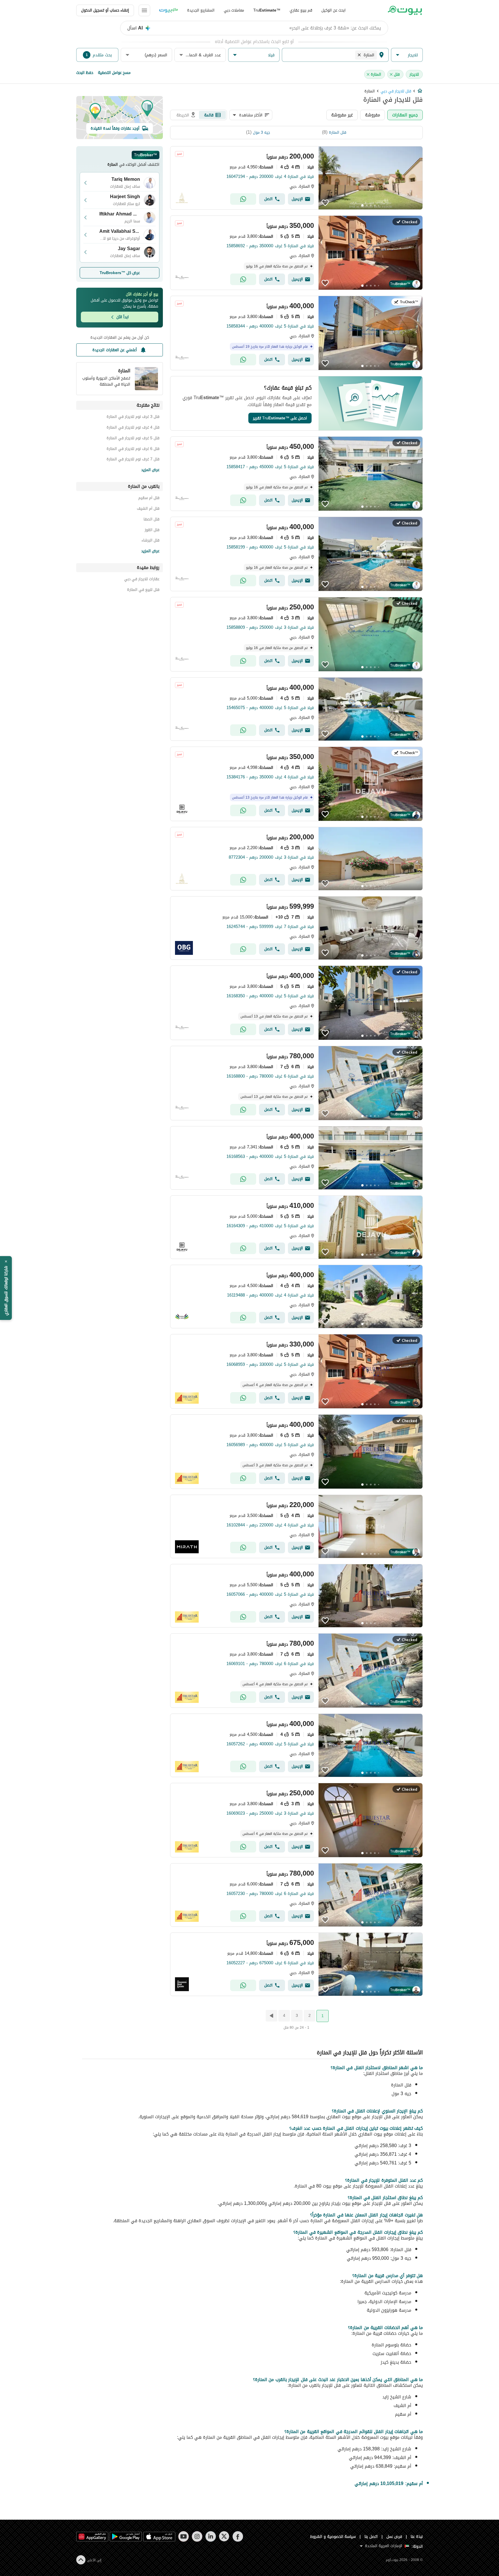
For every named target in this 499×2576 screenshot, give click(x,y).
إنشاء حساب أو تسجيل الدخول (105, 10)
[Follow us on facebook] (238, 2536)
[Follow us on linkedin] (211, 2536)
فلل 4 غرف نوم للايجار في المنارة (133, 428)
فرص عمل (394, 2537)
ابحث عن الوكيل (334, 10)
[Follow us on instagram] (197, 2536)
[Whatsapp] (243, 199)
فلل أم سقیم (149, 499)
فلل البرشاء (150, 541)
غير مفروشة (342, 115)
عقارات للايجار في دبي (142, 580)
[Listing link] (296, 178)
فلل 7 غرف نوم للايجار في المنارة (133, 460)
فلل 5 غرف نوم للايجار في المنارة (133, 439)
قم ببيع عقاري (301, 10)
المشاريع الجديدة (201, 10)
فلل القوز (152, 531)
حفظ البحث (85, 73)
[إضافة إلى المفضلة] (325, 203)
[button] (407, 55)
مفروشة (373, 115)
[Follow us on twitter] (224, 2536)
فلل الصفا (151, 520)
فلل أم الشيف (148, 509)
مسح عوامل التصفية (114, 73)
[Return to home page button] (405, 10)
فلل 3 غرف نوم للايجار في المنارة (133, 417)
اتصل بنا (371, 2537)
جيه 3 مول (261, 132)
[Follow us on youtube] (184, 2536)
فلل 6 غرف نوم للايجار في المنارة (133, 450)
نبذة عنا (417, 2537)
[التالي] (271, 2016)
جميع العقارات (405, 115)
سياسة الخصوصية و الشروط (333, 2537)
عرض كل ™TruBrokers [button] (120, 273)
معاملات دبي (234, 10)
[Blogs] (169, 10)
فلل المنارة (338, 132)
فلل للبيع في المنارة (143, 590)
